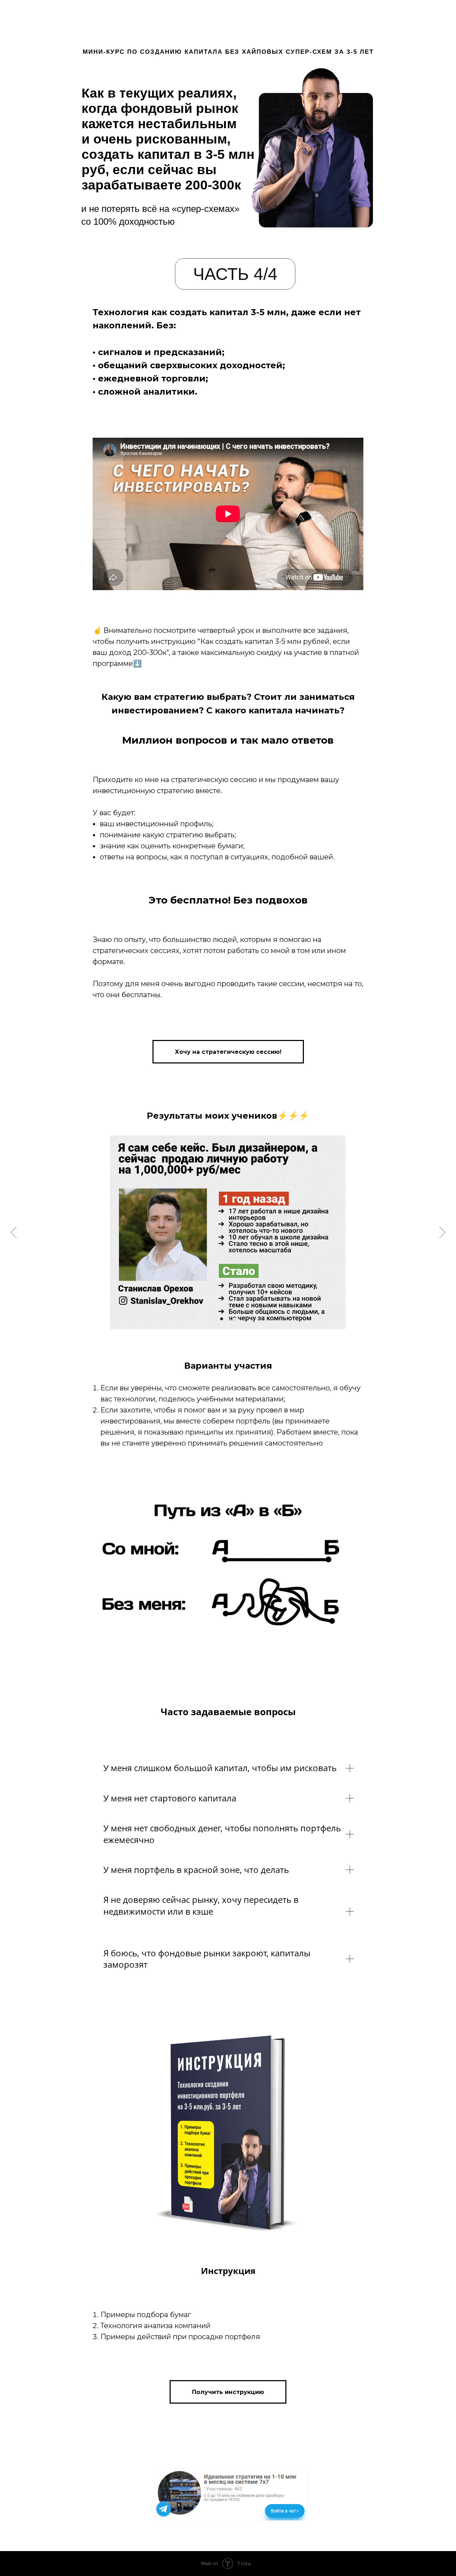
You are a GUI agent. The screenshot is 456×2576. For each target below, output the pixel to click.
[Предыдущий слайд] (14, 1232)
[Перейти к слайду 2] (228, 1319)
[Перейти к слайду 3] (234, 1319)
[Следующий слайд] (442, 1232)
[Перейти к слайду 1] (222, 1319)
